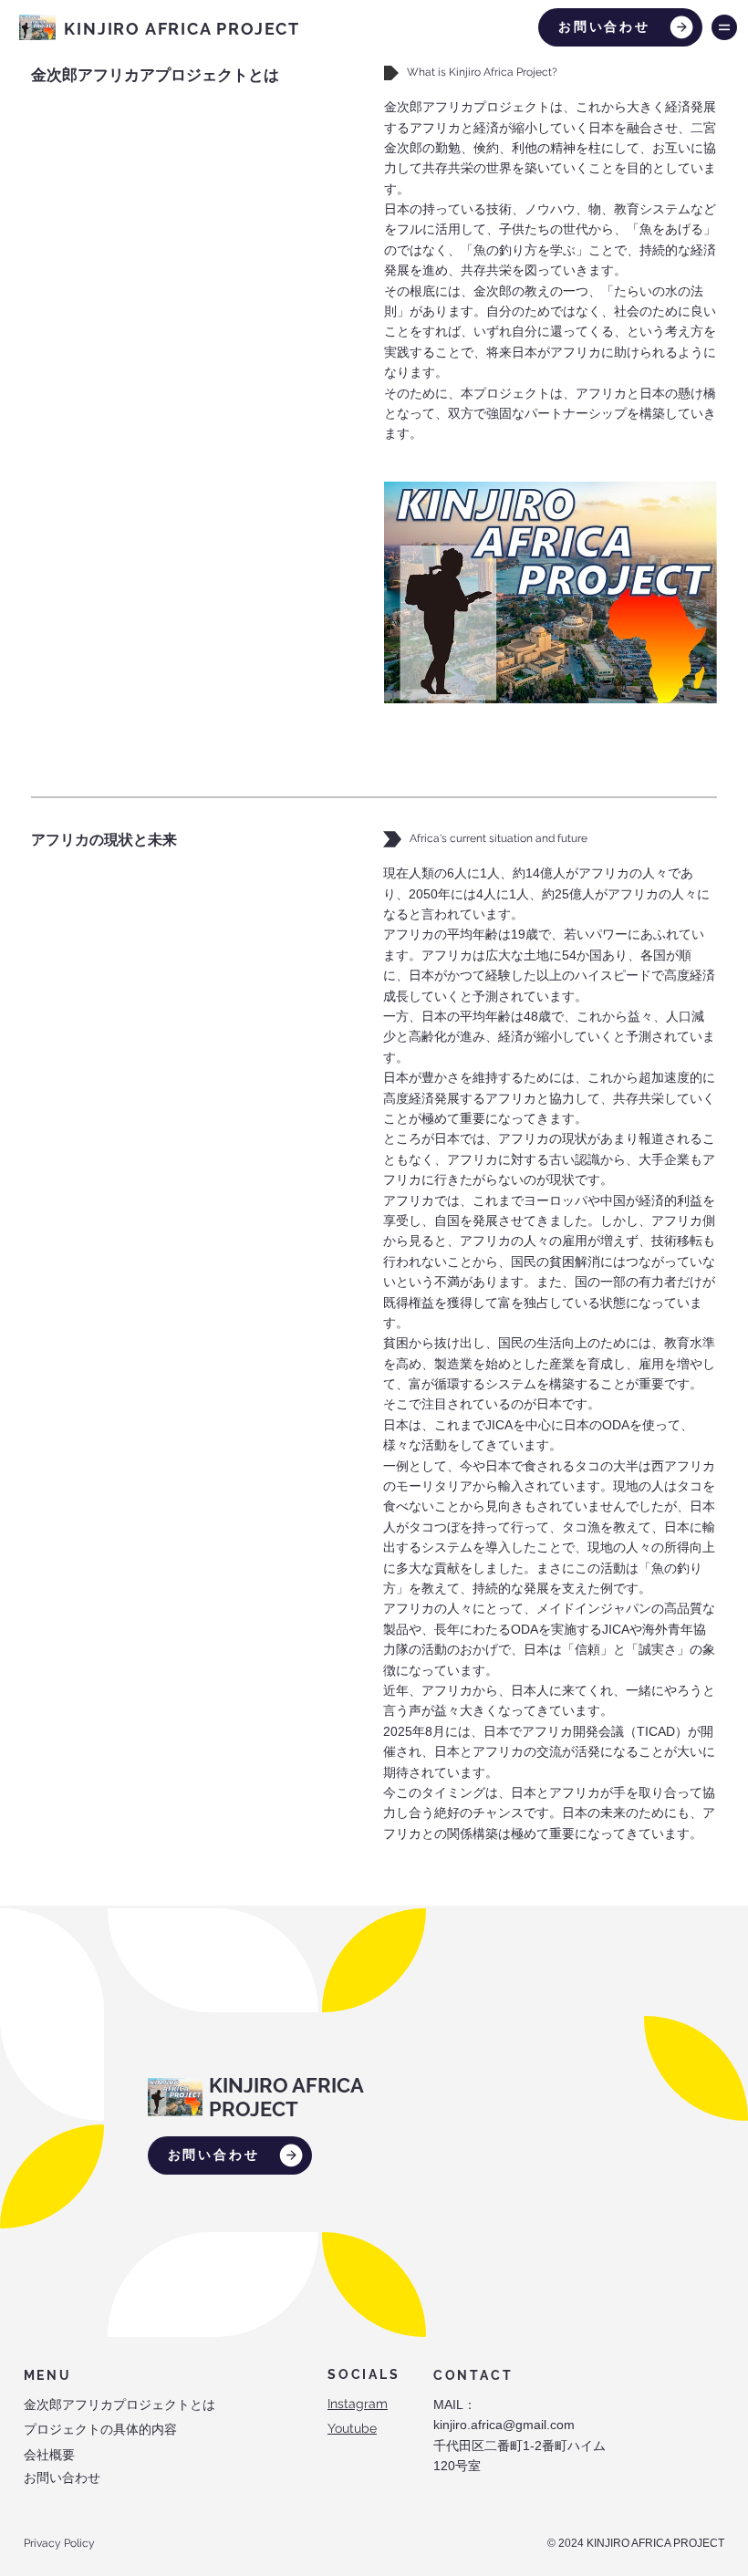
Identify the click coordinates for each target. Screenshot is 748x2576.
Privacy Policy (59, 2543)
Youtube (352, 2428)
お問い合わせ (62, 2477)
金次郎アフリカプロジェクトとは (119, 2405)
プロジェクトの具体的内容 (100, 2429)
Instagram (358, 2404)
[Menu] (724, 27)
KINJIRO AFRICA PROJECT (184, 29)
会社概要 (49, 2455)
